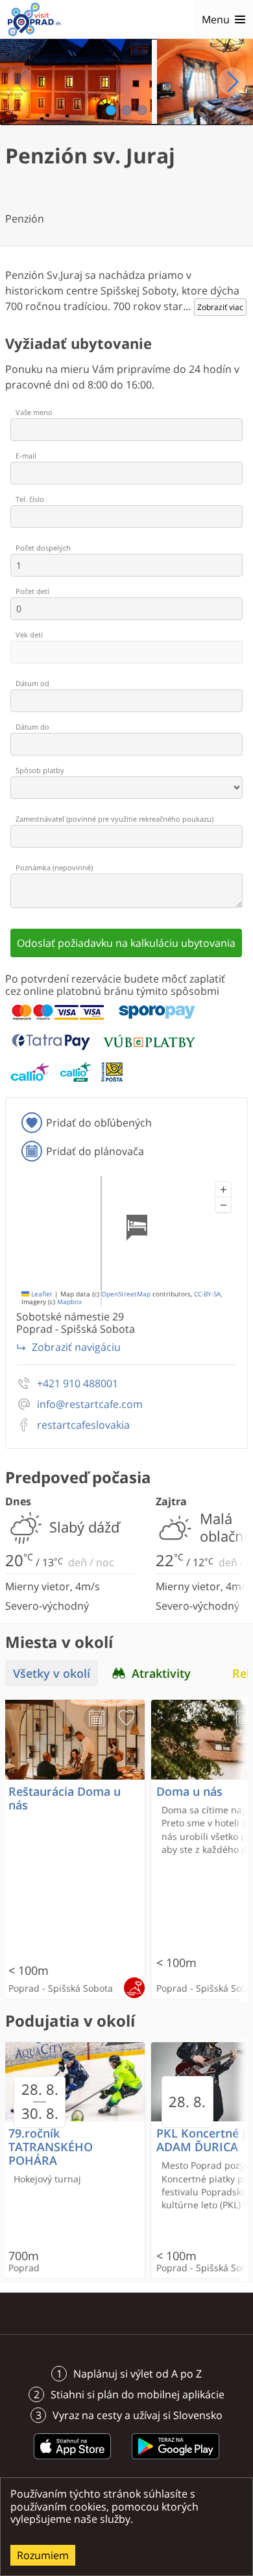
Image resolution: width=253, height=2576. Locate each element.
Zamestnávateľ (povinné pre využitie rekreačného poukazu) (114, 819)
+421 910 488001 (78, 1384)
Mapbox (69, 1302)
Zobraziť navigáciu (76, 1347)
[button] (223, 1189)
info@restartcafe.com (90, 1404)
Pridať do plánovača (95, 1151)
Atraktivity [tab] (161, 1673)
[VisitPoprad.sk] (34, 19)
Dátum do (32, 727)
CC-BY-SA (207, 1294)
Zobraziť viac (220, 307)
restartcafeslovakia (83, 1425)
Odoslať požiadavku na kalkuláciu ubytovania (126, 943)
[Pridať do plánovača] (97, 1718)
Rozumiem (43, 2555)
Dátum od (32, 683)
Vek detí (29, 635)
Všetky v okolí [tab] (52, 1673)
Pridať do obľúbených (99, 1123)
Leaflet (41, 1294)
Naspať (21, 82)
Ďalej (232, 82)
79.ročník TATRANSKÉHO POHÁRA (51, 2147)
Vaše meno (34, 412)
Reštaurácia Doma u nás (65, 1798)
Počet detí (32, 591)
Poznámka (54, 867)
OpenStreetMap (126, 1294)
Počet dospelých (43, 548)
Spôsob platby (40, 770)
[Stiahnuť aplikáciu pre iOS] (73, 2461)
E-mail (26, 456)
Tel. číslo (30, 499)
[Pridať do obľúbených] (126, 1718)
